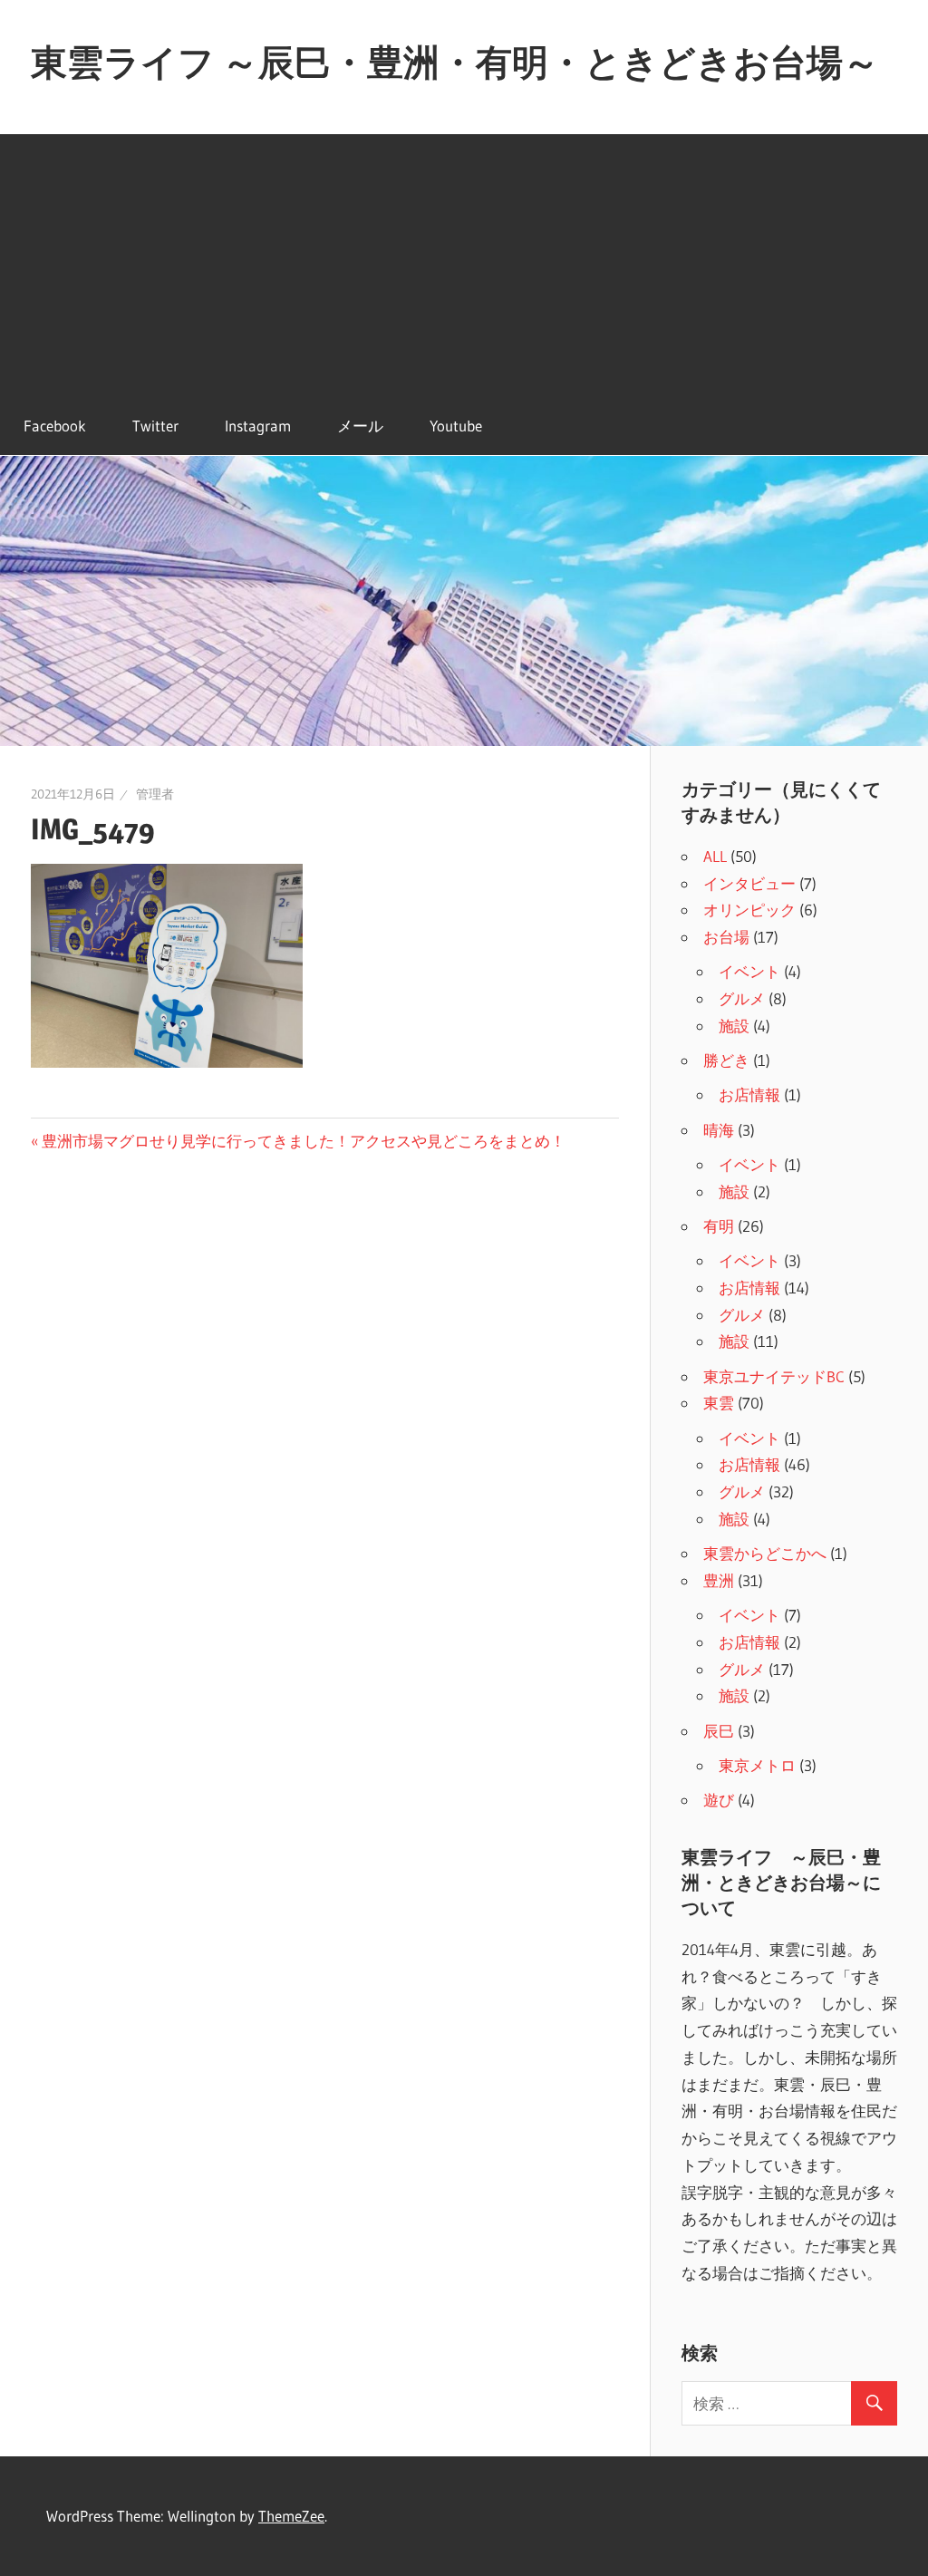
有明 (719, 1226)
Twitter (155, 426)
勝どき (726, 1060)
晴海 (719, 1130)
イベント (749, 971)
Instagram (258, 426)
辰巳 (719, 1731)
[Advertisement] (464, 261)
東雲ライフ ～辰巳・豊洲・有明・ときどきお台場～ (455, 62)
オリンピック (749, 910)
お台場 (726, 937)
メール (360, 426)
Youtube (456, 426)
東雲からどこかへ (765, 1553)
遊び (719, 1800)
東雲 (719, 1403)
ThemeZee (291, 2516)
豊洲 (719, 1580)
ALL (715, 856)
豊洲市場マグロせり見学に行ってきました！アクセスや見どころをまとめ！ (303, 1141)
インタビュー (749, 883)
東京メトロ (757, 1765)
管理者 (155, 794)
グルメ (742, 998)
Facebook (55, 426)
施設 (734, 1026)
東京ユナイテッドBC (774, 1376)
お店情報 (749, 1094)
